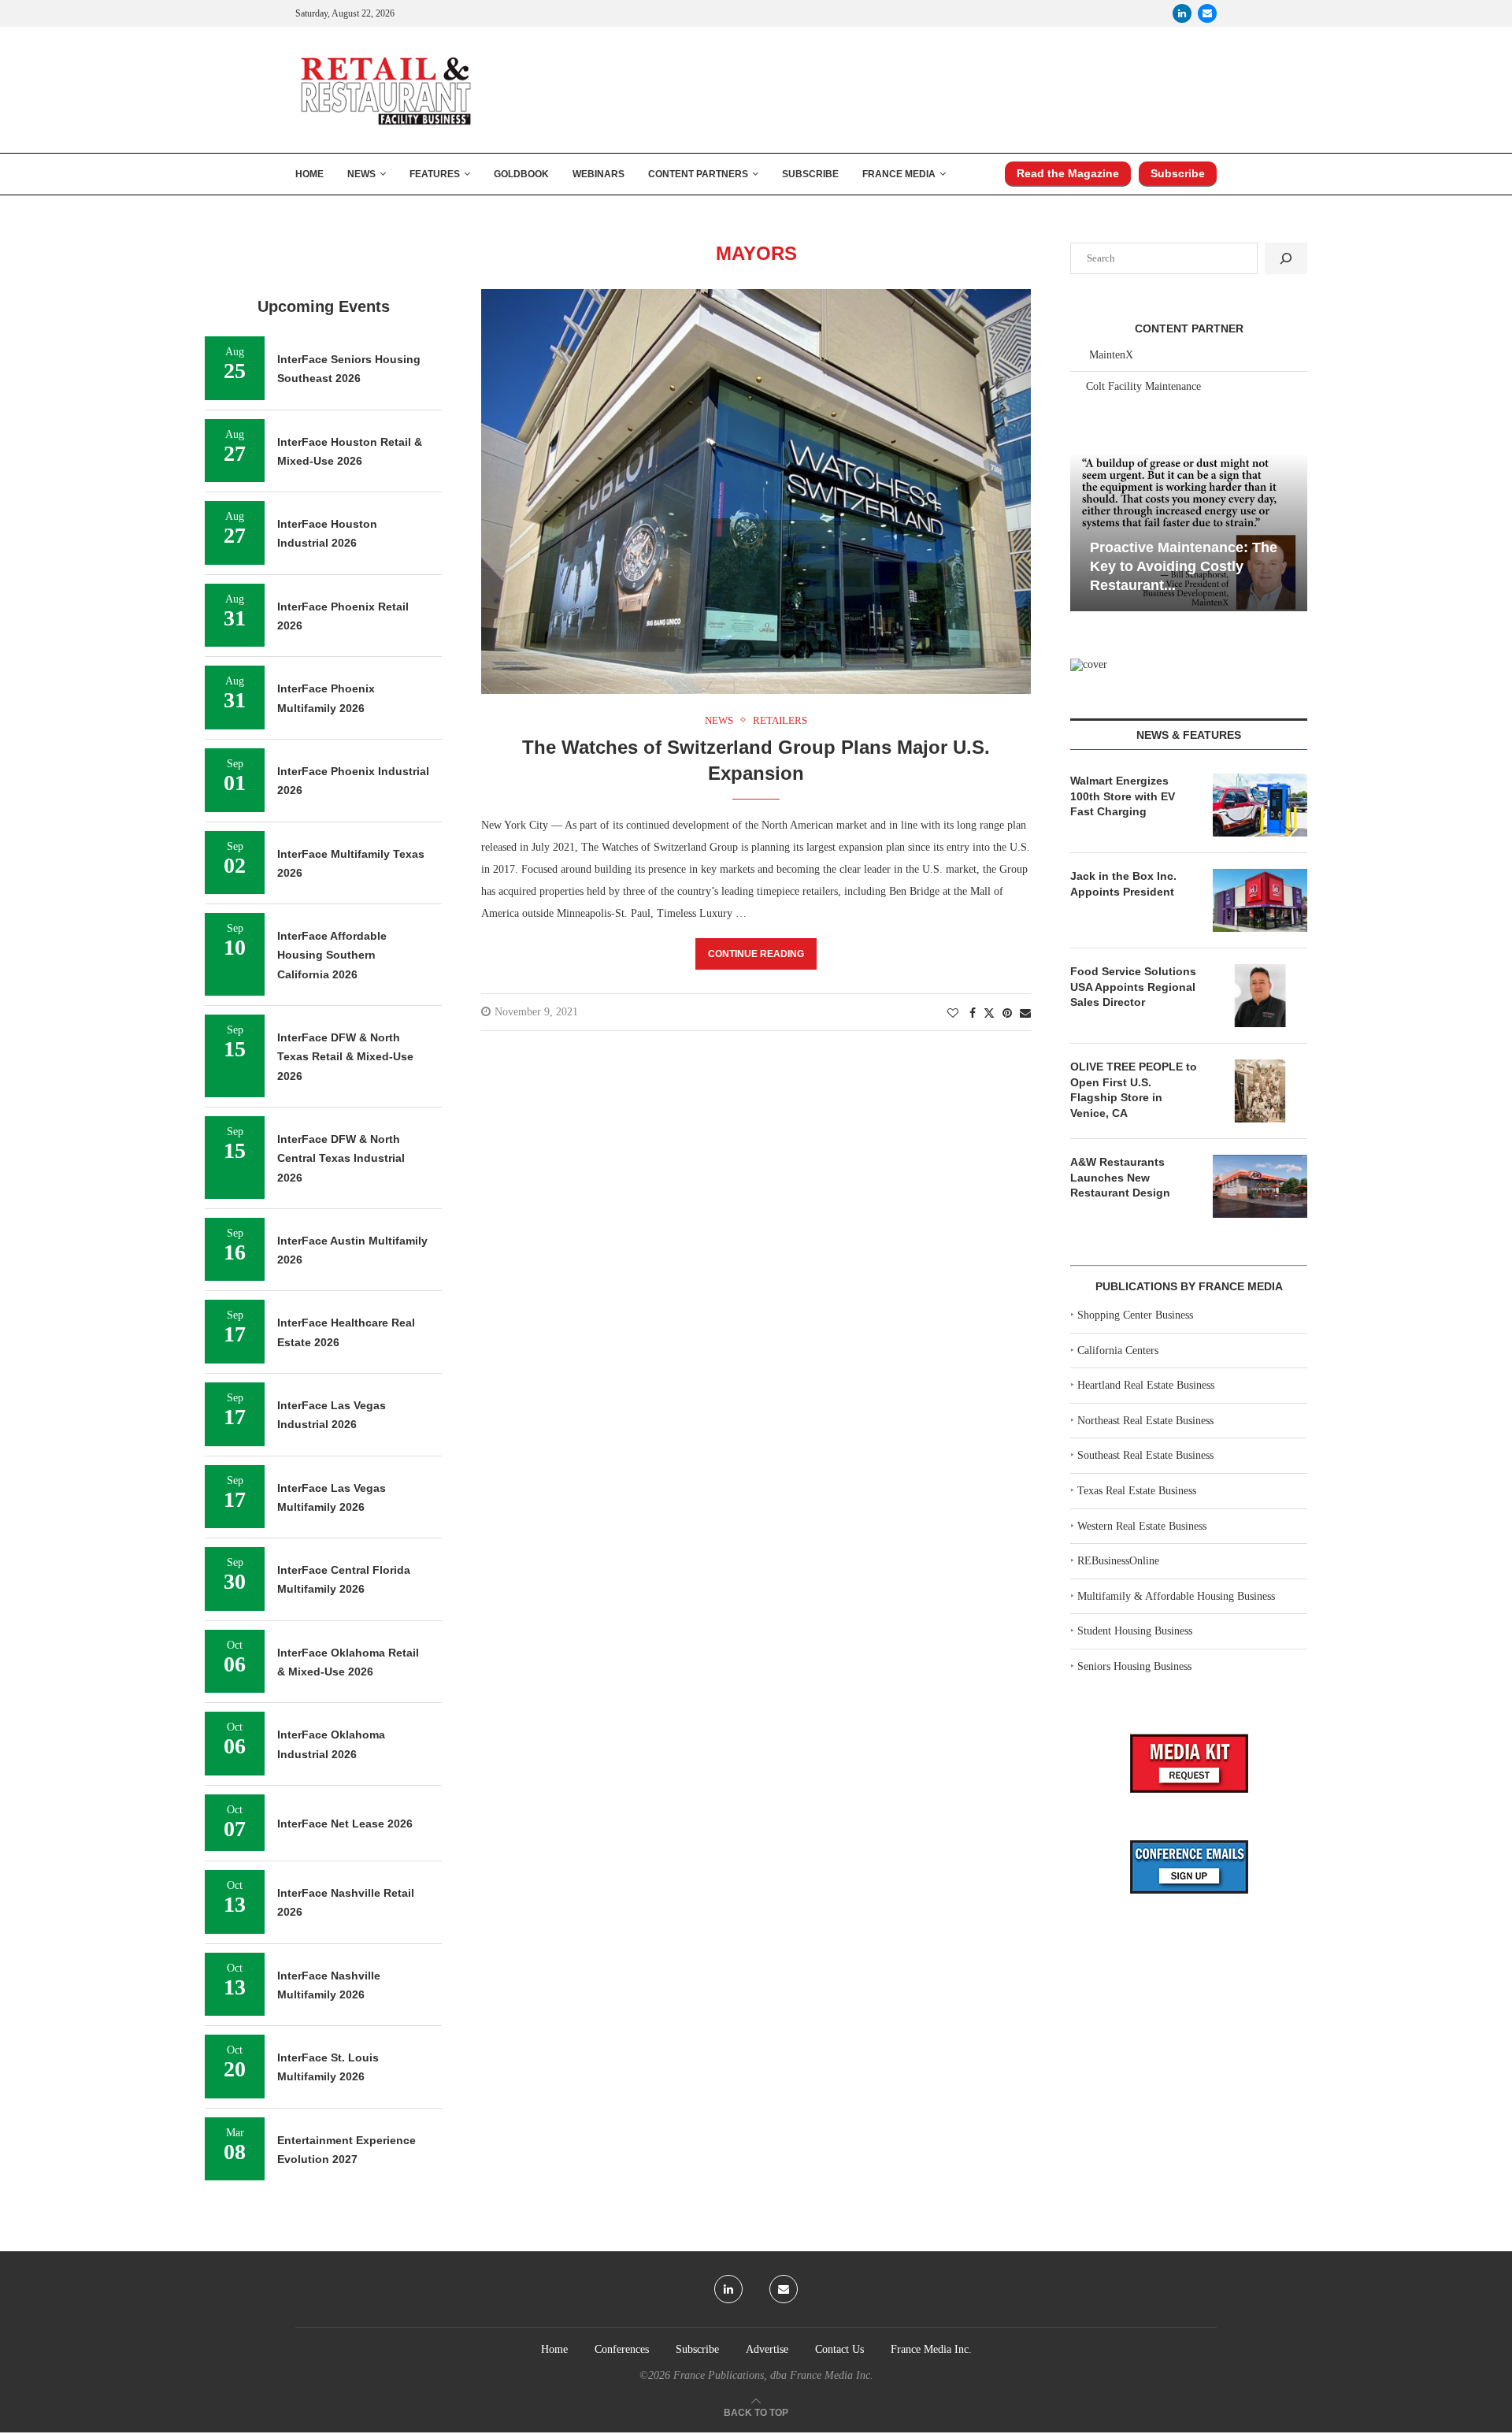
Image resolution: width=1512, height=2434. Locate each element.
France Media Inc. (931, 2349)
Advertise (767, 2349)
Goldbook (521, 174)
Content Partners (698, 174)
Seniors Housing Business (1134, 1666)
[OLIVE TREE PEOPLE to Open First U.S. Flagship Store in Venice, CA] (1260, 1091)
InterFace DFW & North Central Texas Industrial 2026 (341, 1158)
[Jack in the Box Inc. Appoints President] (1260, 900)
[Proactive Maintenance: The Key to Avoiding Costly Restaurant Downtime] (1189, 532)
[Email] (1207, 13)
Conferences (622, 2349)
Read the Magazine (1068, 173)
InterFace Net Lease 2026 (345, 1824)
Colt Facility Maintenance (1143, 386)
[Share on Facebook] (973, 1014)
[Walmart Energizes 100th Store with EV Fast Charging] (1260, 805)
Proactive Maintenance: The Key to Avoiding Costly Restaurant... (1184, 567)
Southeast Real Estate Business (1145, 1455)
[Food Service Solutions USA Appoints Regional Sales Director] (1260, 996)
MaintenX (1111, 355)
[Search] (1286, 258)
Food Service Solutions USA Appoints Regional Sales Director (1133, 987)
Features (435, 174)
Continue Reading (756, 954)
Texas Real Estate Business (1137, 1491)
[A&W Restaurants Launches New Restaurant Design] (1260, 1186)
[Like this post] (953, 1014)
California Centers (1118, 1351)
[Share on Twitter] (989, 1013)
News (361, 174)
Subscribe (810, 174)
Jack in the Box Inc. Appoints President (1123, 884)
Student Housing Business (1135, 1631)
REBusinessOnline (1118, 1561)
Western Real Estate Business (1142, 1526)
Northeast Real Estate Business (1145, 1421)
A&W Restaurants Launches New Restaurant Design (1120, 1177)
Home (309, 174)
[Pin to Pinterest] (1007, 1014)
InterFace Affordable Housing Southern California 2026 (332, 955)
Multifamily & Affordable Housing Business (1176, 1596)
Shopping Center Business (1135, 1315)
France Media (899, 174)
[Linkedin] (1182, 13)
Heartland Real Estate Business (1146, 1385)
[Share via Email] (1025, 1014)
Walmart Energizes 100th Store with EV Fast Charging (1123, 796)
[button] (1084, 531)
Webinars (598, 174)
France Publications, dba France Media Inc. (773, 2375)
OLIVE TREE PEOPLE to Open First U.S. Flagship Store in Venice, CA (1134, 1090)
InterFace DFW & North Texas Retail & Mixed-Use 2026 (345, 1057)
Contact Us (839, 2349)
